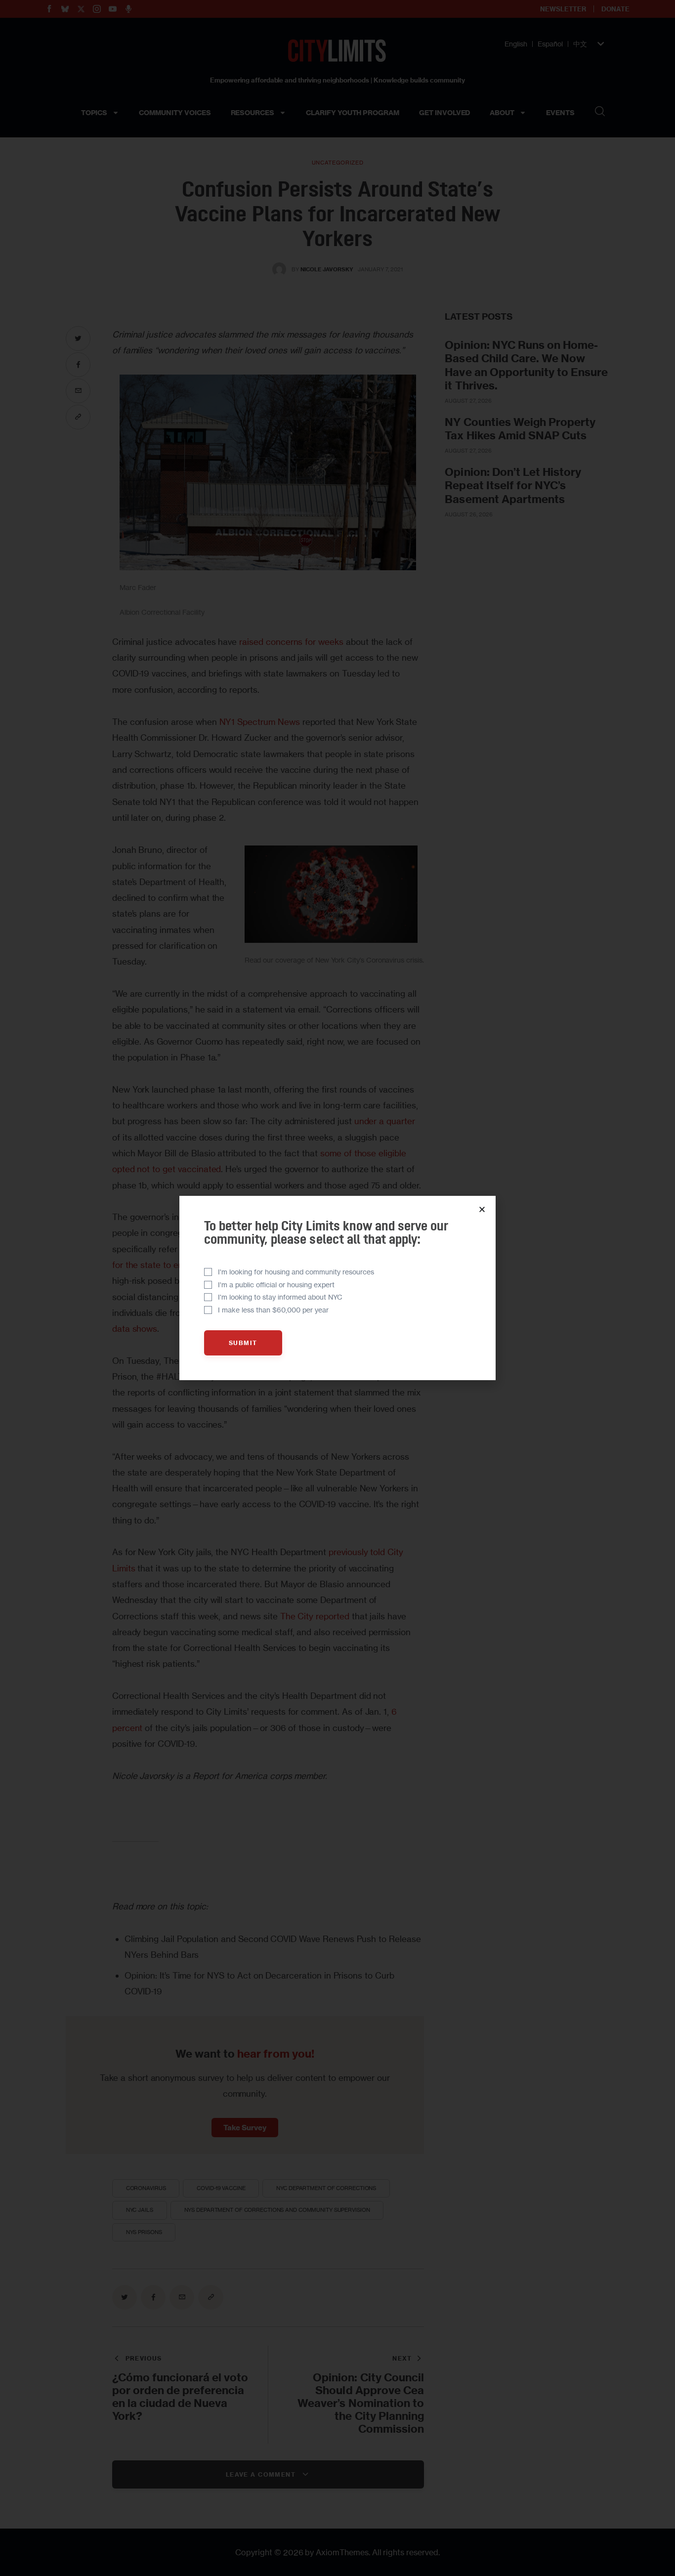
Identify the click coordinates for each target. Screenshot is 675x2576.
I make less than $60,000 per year (273, 1310)
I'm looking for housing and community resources (296, 1272)
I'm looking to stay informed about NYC (280, 1297)
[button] (482, 1209)
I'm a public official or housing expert (276, 1285)
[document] (337, 1288)
